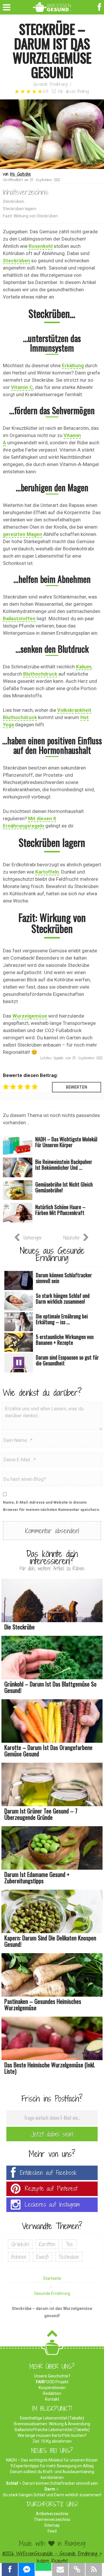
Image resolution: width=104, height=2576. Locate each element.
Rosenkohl (41, 246)
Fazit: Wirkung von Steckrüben (30, 216)
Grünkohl (20, 2244)
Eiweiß (42, 2257)
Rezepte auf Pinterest (51, 2189)
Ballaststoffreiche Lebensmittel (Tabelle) (52, 2430)
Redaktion (52, 2393)
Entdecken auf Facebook (48, 2173)
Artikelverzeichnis (52, 2514)
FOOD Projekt (52, 2382)
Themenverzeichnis (52, 2519)
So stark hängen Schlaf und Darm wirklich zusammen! (52, 2495)
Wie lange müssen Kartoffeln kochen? (52, 2435)
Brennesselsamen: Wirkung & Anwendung (52, 2424)
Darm (50, 2489)
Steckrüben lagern (20, 209)
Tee (69, 2244)
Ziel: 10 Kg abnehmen (52, 2441)
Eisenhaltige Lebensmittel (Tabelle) (52, 2418)
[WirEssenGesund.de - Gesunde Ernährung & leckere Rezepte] (52, 6)
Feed (52, 2531)
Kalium (84, 667)
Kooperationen (52, 2388)
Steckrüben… (15, 201)
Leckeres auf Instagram (52, 2205)
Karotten (47, 2244)
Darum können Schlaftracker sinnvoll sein (60, 2483)
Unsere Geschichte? (52, 2376)
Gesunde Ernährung (50, 84)
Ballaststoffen (19, 618)
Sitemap (52, 2525)
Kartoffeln (47, 872)
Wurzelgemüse (30, 1016)
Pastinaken (69, 2257)
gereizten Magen (23, 534)
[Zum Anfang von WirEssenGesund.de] (52, 2335)
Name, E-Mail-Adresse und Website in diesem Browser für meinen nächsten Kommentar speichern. (52, 1506)
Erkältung (73, 365)
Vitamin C (22, 387)
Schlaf (12, 2483)
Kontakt (52, 2399)
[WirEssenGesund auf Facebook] (100, 7)
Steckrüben (16, 261)
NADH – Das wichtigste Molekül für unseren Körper (52, 2460)
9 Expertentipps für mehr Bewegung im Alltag (52, 2466)
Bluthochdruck (40, 674)
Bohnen (19, 2257)
